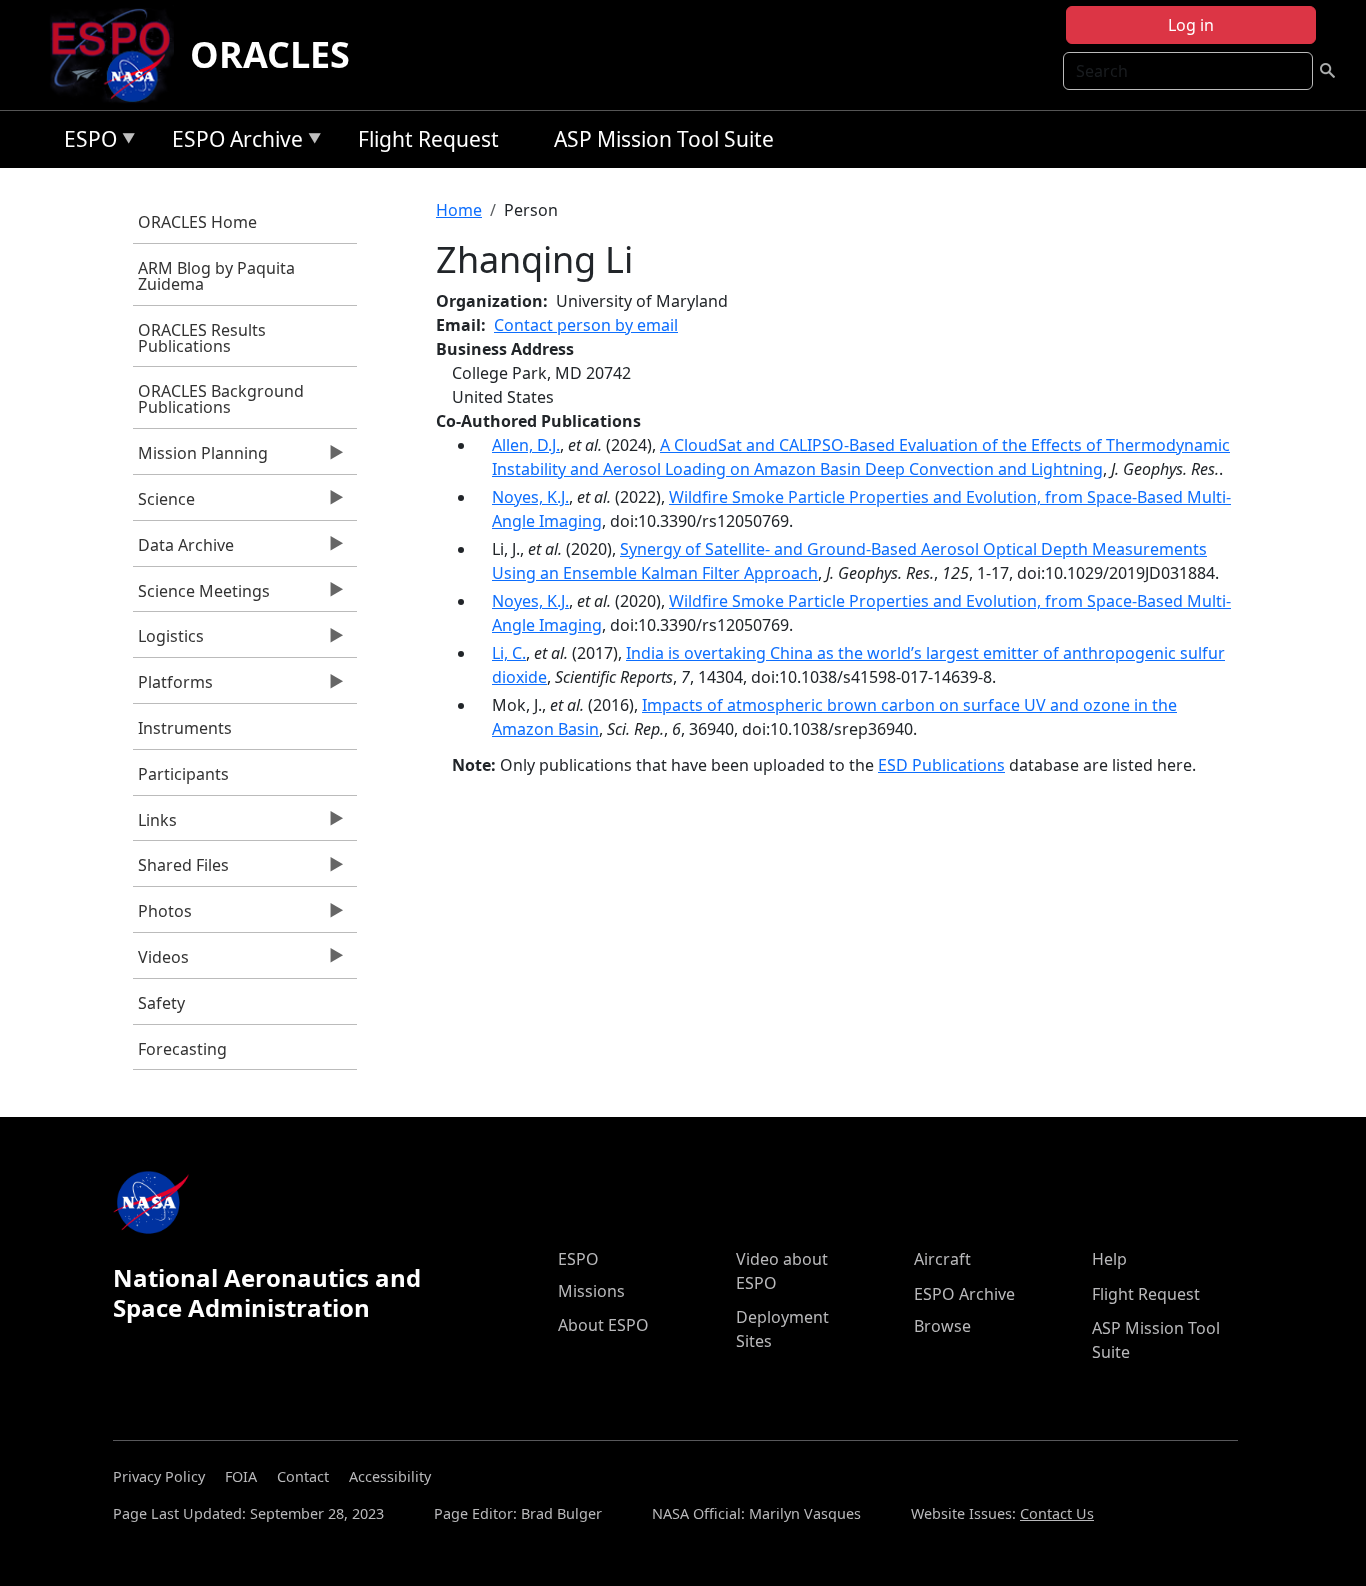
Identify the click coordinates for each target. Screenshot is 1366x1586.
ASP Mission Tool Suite (664, 139)
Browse (942, 1326)
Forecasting (182, 1049)
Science (164, 504)
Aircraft (942, 1259)
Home (459, 210)
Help (1109, 1259)
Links (155, 825)
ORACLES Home (197, 222)
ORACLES (270, 54)
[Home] (118, 55)
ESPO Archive (232, 142)
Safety (161, 1003)
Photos (162, 916)
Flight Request (428, 139)
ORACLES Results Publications (202, 338)
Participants (183, 774)
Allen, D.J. (526, 445)
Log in (1191, 25)
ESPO (85, 142)
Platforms (173, 687)
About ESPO (603, 1325)
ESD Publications (941, 765)
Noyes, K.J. (530, 497)
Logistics (168, 641)
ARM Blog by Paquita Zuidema (216, 276)
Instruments (185, 728)
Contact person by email (586, 325)
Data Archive (183, 550)
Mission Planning (200, 458)
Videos (161, 962)
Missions (591, 1291)
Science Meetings (201, 596)
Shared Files (181, 870)
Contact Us (1057, 1513)
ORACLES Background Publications (221, 399)
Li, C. (509, 653)
